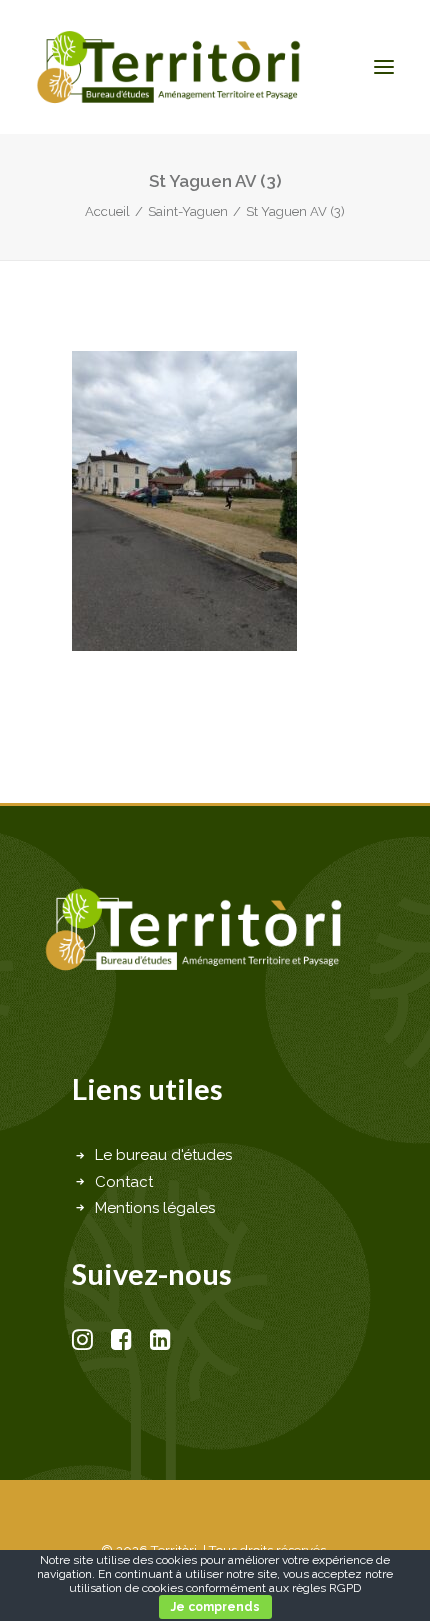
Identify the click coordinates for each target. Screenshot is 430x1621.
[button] (384, 67)
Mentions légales (155, 1208)
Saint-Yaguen (188, 211)
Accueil (107, 211)
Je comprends (215, 1607)
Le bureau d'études (163, 1155)
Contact (124, 1182)
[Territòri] (168, 67)
